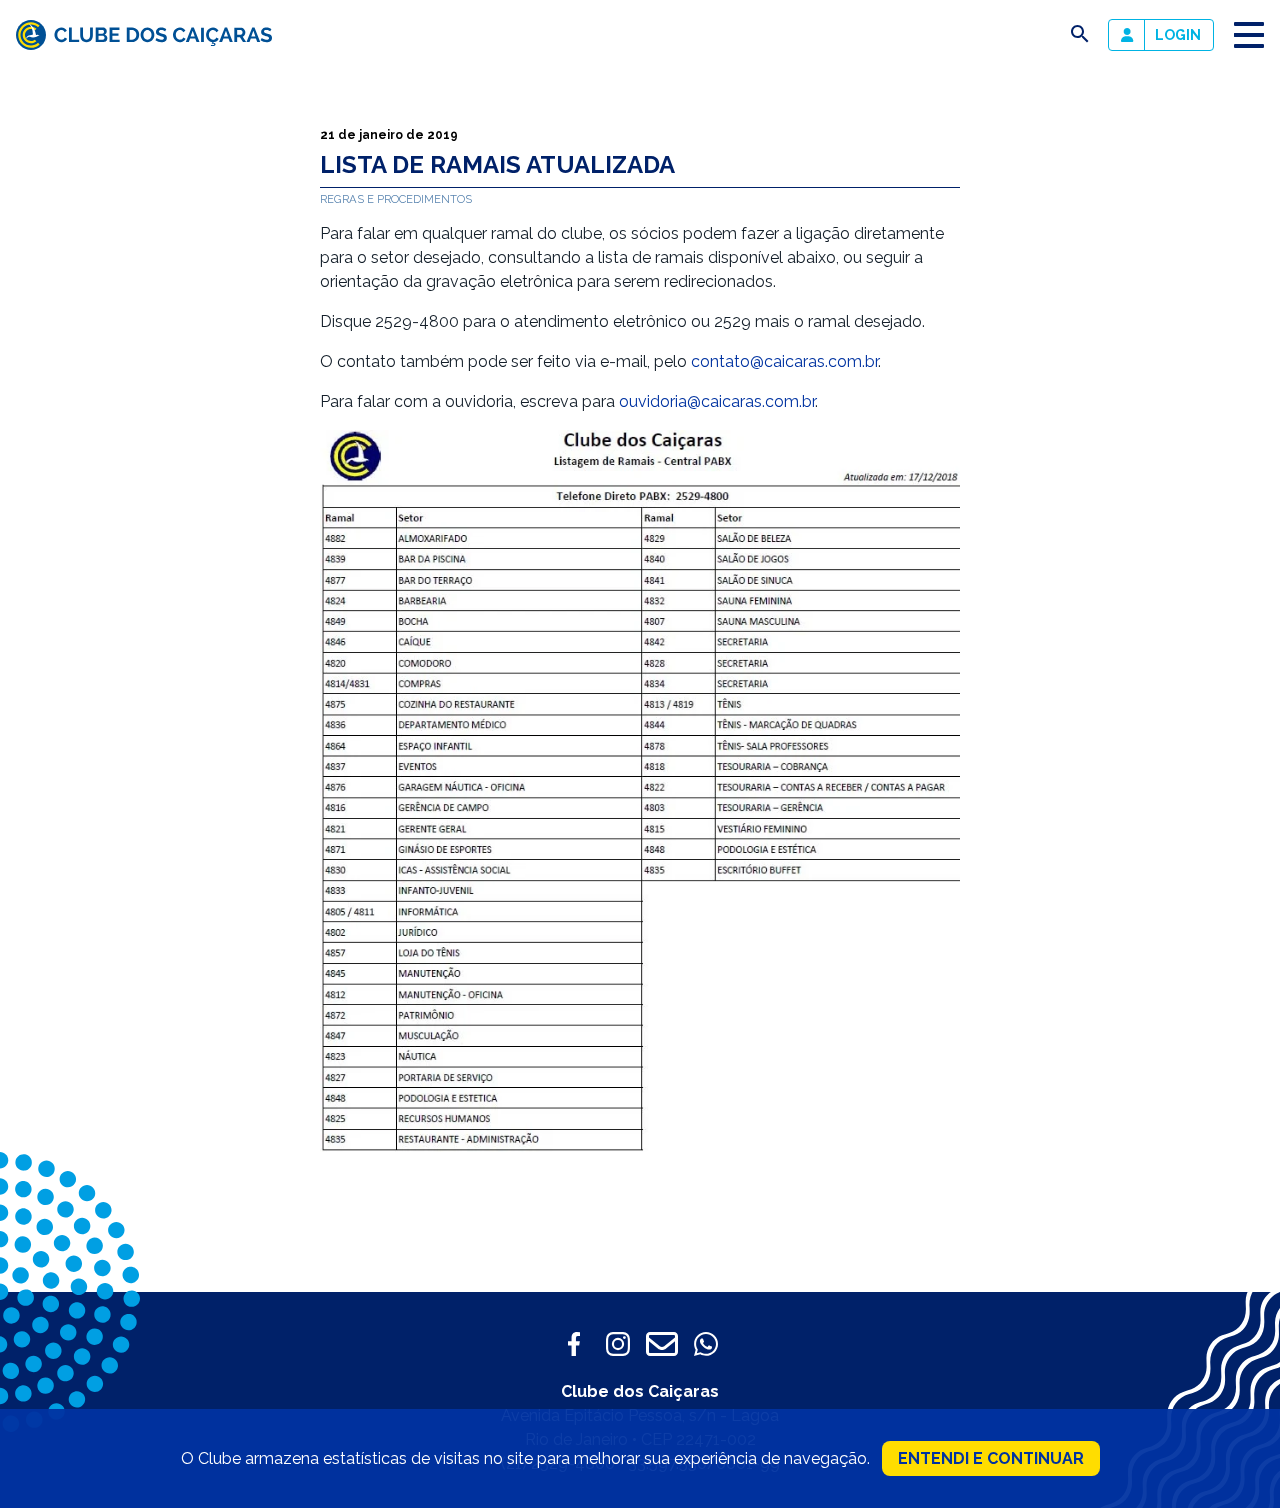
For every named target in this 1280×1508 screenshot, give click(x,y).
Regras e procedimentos (396, 199)
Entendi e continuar (991, 1458)
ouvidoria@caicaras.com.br (717, 401)
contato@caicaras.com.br (784, 361)
